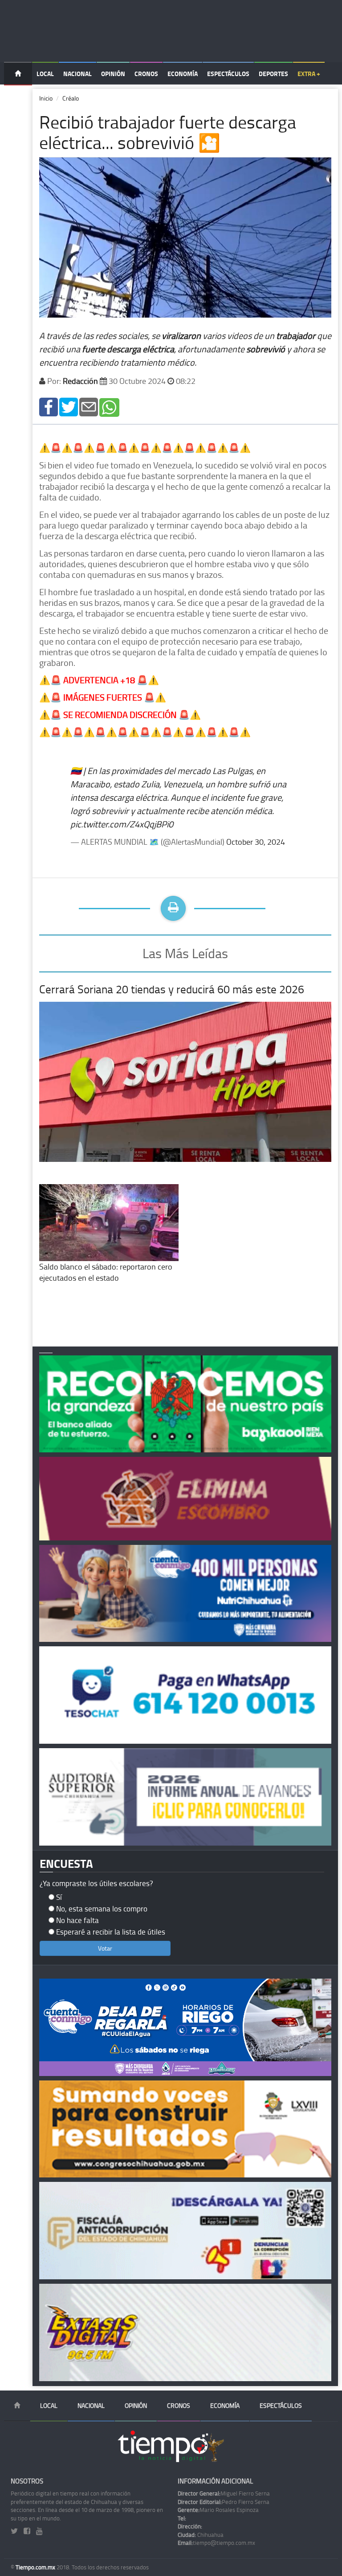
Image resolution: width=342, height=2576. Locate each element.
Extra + (309, 74)
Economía (183, 74)
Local (45, 74)
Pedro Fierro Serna (224, 2502)
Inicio (46, 98)
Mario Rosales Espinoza (218, 2510)
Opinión (113, 74)
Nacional (77, 74)
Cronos (146, 74)
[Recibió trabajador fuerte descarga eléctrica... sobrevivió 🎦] (49, 406)
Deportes (273, 74)
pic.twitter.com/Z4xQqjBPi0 (122, 824)
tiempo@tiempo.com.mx (216, 2543)
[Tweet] (69, 406)
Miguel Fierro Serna (224, 2493)
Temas (18, 96)
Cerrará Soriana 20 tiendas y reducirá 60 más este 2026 (172, 989)
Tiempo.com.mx (36, 2567)
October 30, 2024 (256, 842)
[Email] (89, 406)
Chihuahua (201, 2535)
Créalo (71, 98)
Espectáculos (228, 74)
